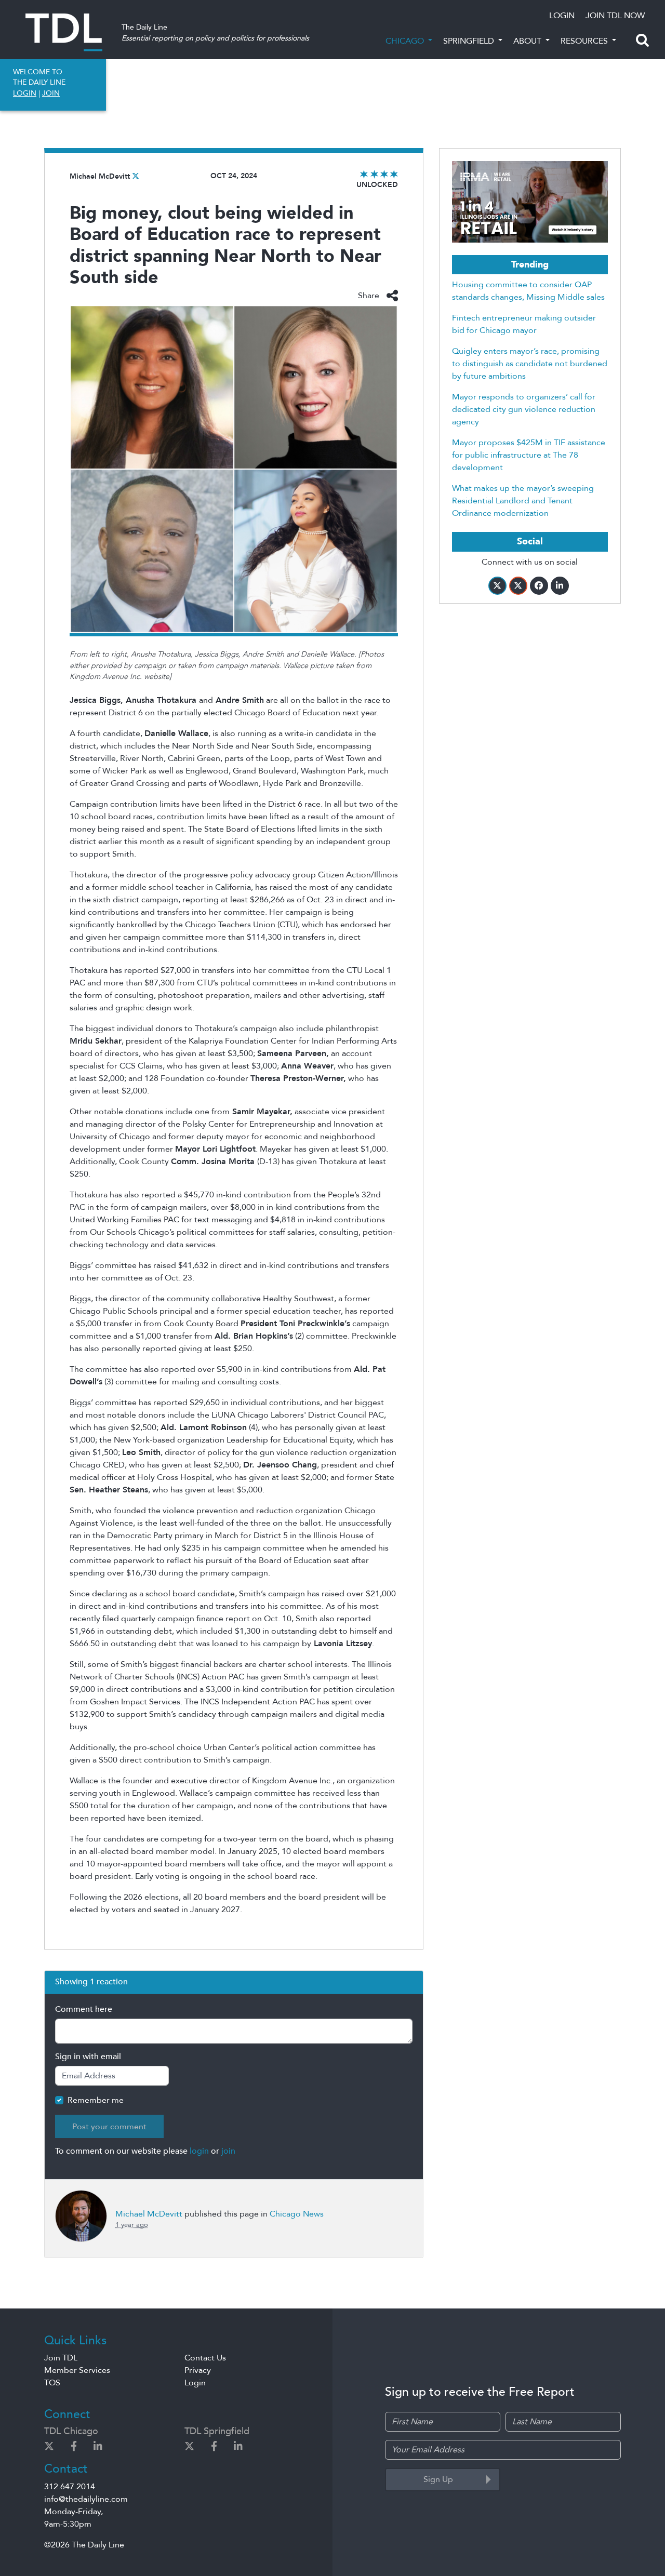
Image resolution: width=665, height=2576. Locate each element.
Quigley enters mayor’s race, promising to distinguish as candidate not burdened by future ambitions (530, 364)
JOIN (51, 93)
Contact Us (205, 2358)
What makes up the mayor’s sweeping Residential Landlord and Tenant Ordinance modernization (523, 501)
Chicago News (297, 2214)
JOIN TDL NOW (615, 16)
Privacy (198, 2370)
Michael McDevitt (100, 176)
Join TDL (61, 2358)
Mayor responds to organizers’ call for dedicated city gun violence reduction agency (524, 409)
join (228, 2151)
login (199, 2151)
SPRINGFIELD (470, 41)
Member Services (77, 2370)
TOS (52, 2383)
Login (195, 2383)
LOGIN (562, 16)
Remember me (96, 2100)
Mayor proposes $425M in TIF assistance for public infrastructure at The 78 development (529, 455)
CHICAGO (406, 41)
